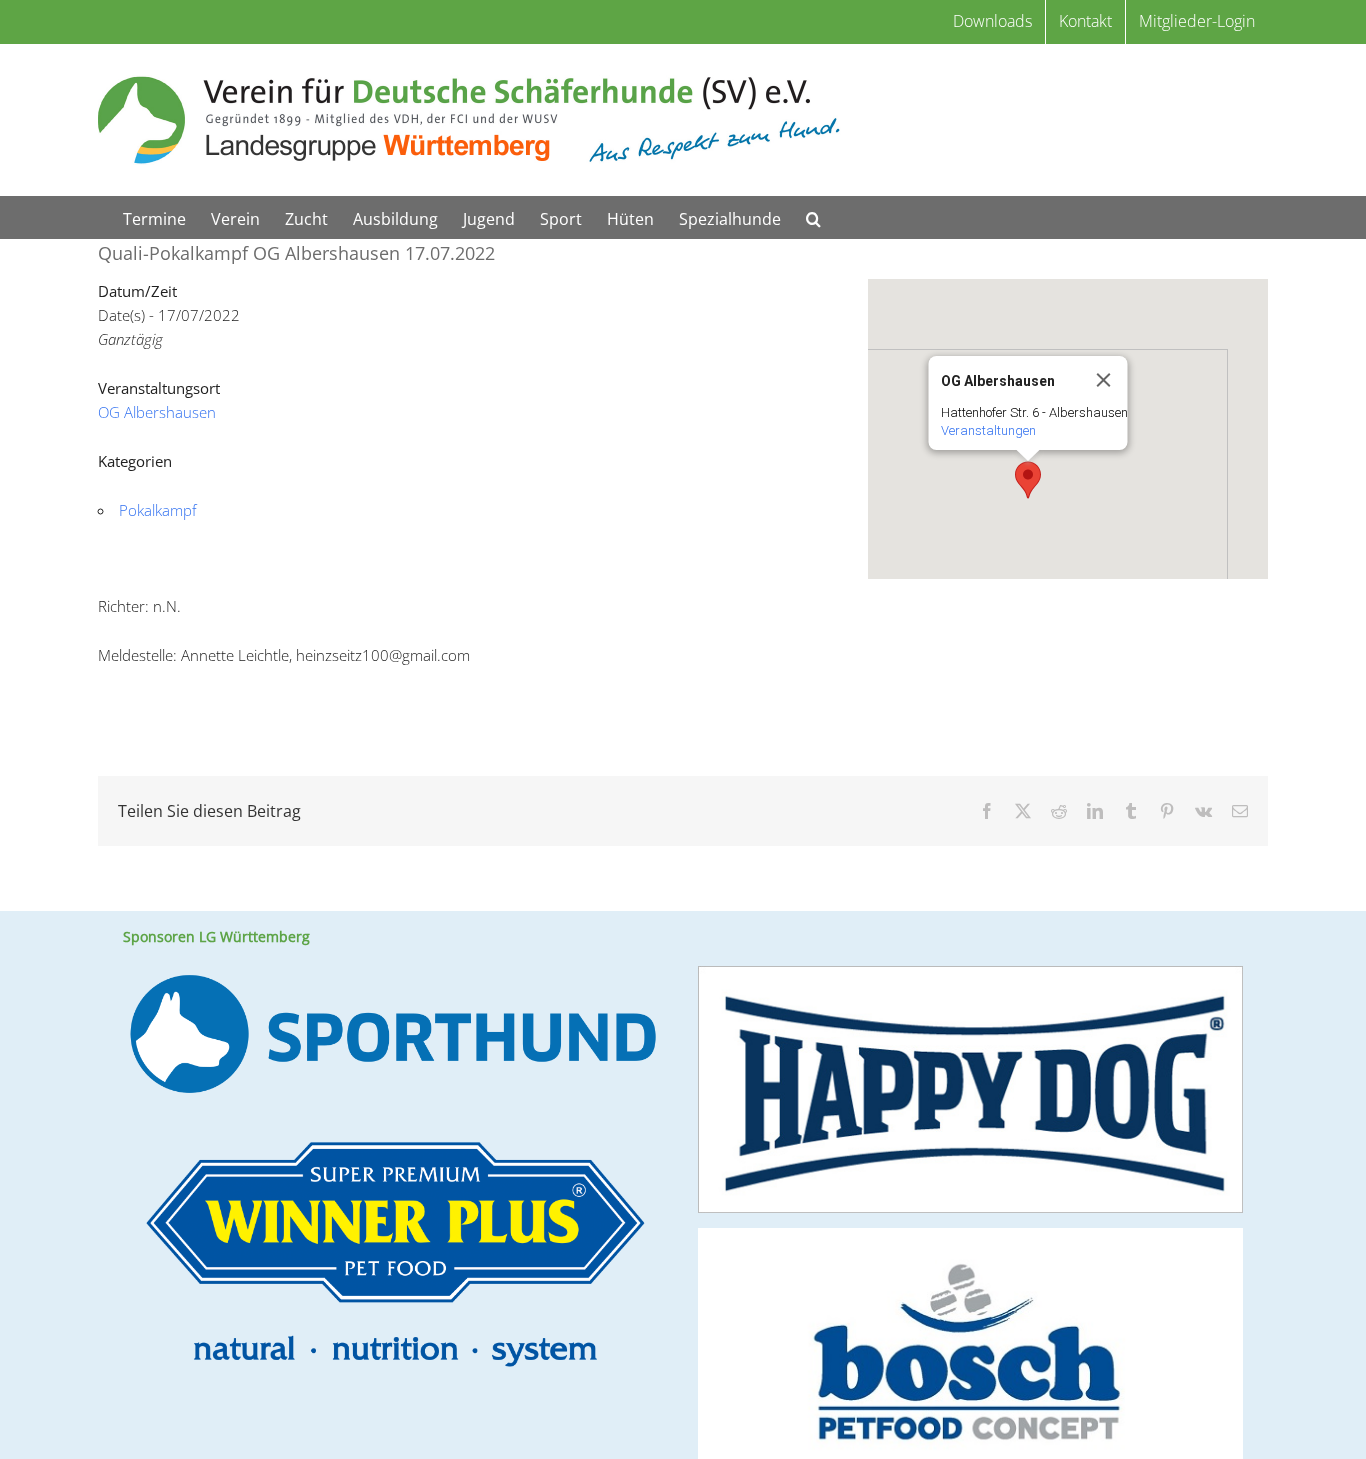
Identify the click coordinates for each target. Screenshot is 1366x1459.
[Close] (1104, 380)
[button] (813, 217)
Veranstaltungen (988, 430)
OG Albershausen (157, 412)
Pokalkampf (158, 510)
